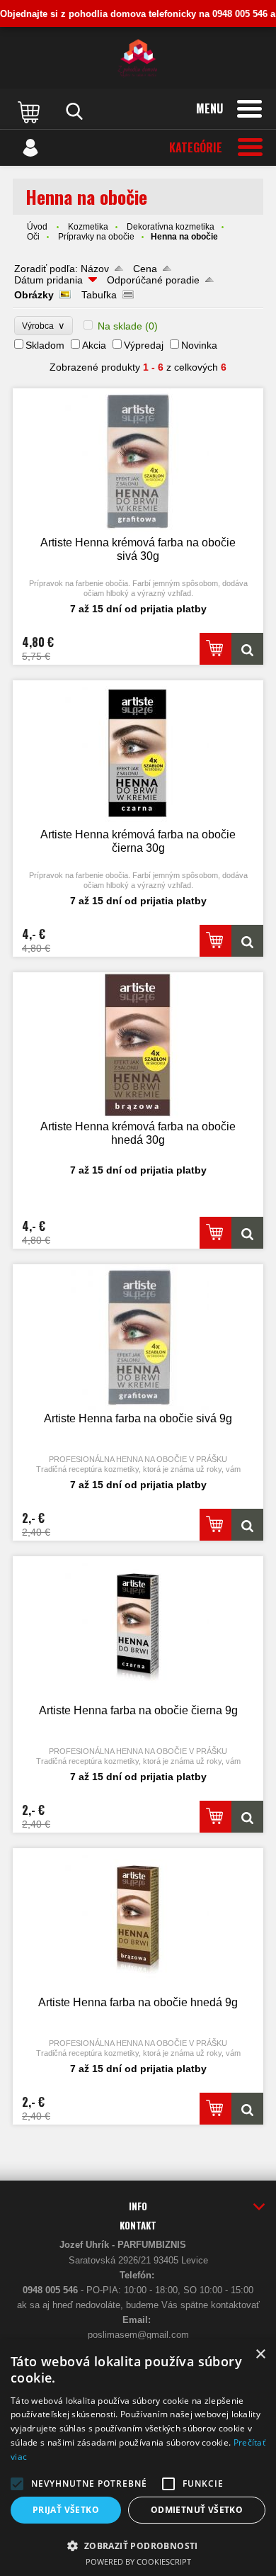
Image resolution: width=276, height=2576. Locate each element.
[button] (17, 2484)
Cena (145, 269)
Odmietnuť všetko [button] (197, 2510)
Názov (95, 269)
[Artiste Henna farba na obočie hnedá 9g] (138, 1921)
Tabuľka (99, 295)
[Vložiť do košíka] (215, 649)
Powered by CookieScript (138, 2561)
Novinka (199, 345)
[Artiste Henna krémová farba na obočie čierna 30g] (138, 753)
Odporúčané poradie (153, 280)
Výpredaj (144, 345)
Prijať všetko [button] (66, 2510)
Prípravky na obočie (96, 237)
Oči (33, 237)
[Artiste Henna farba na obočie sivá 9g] (138, 1337)
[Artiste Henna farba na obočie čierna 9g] (138, 1629)
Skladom (45, 345)
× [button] (260, 2355)
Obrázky (34, 295)
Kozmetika (88, 227)
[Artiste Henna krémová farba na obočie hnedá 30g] (138, 1045)
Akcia (94, 345)
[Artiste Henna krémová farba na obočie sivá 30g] (138, 461)
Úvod (37, 227)
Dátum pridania (48, 280)
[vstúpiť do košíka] (30, 111)
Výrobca (44, 326)
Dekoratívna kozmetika (171, 227)
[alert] (138, 2458)
